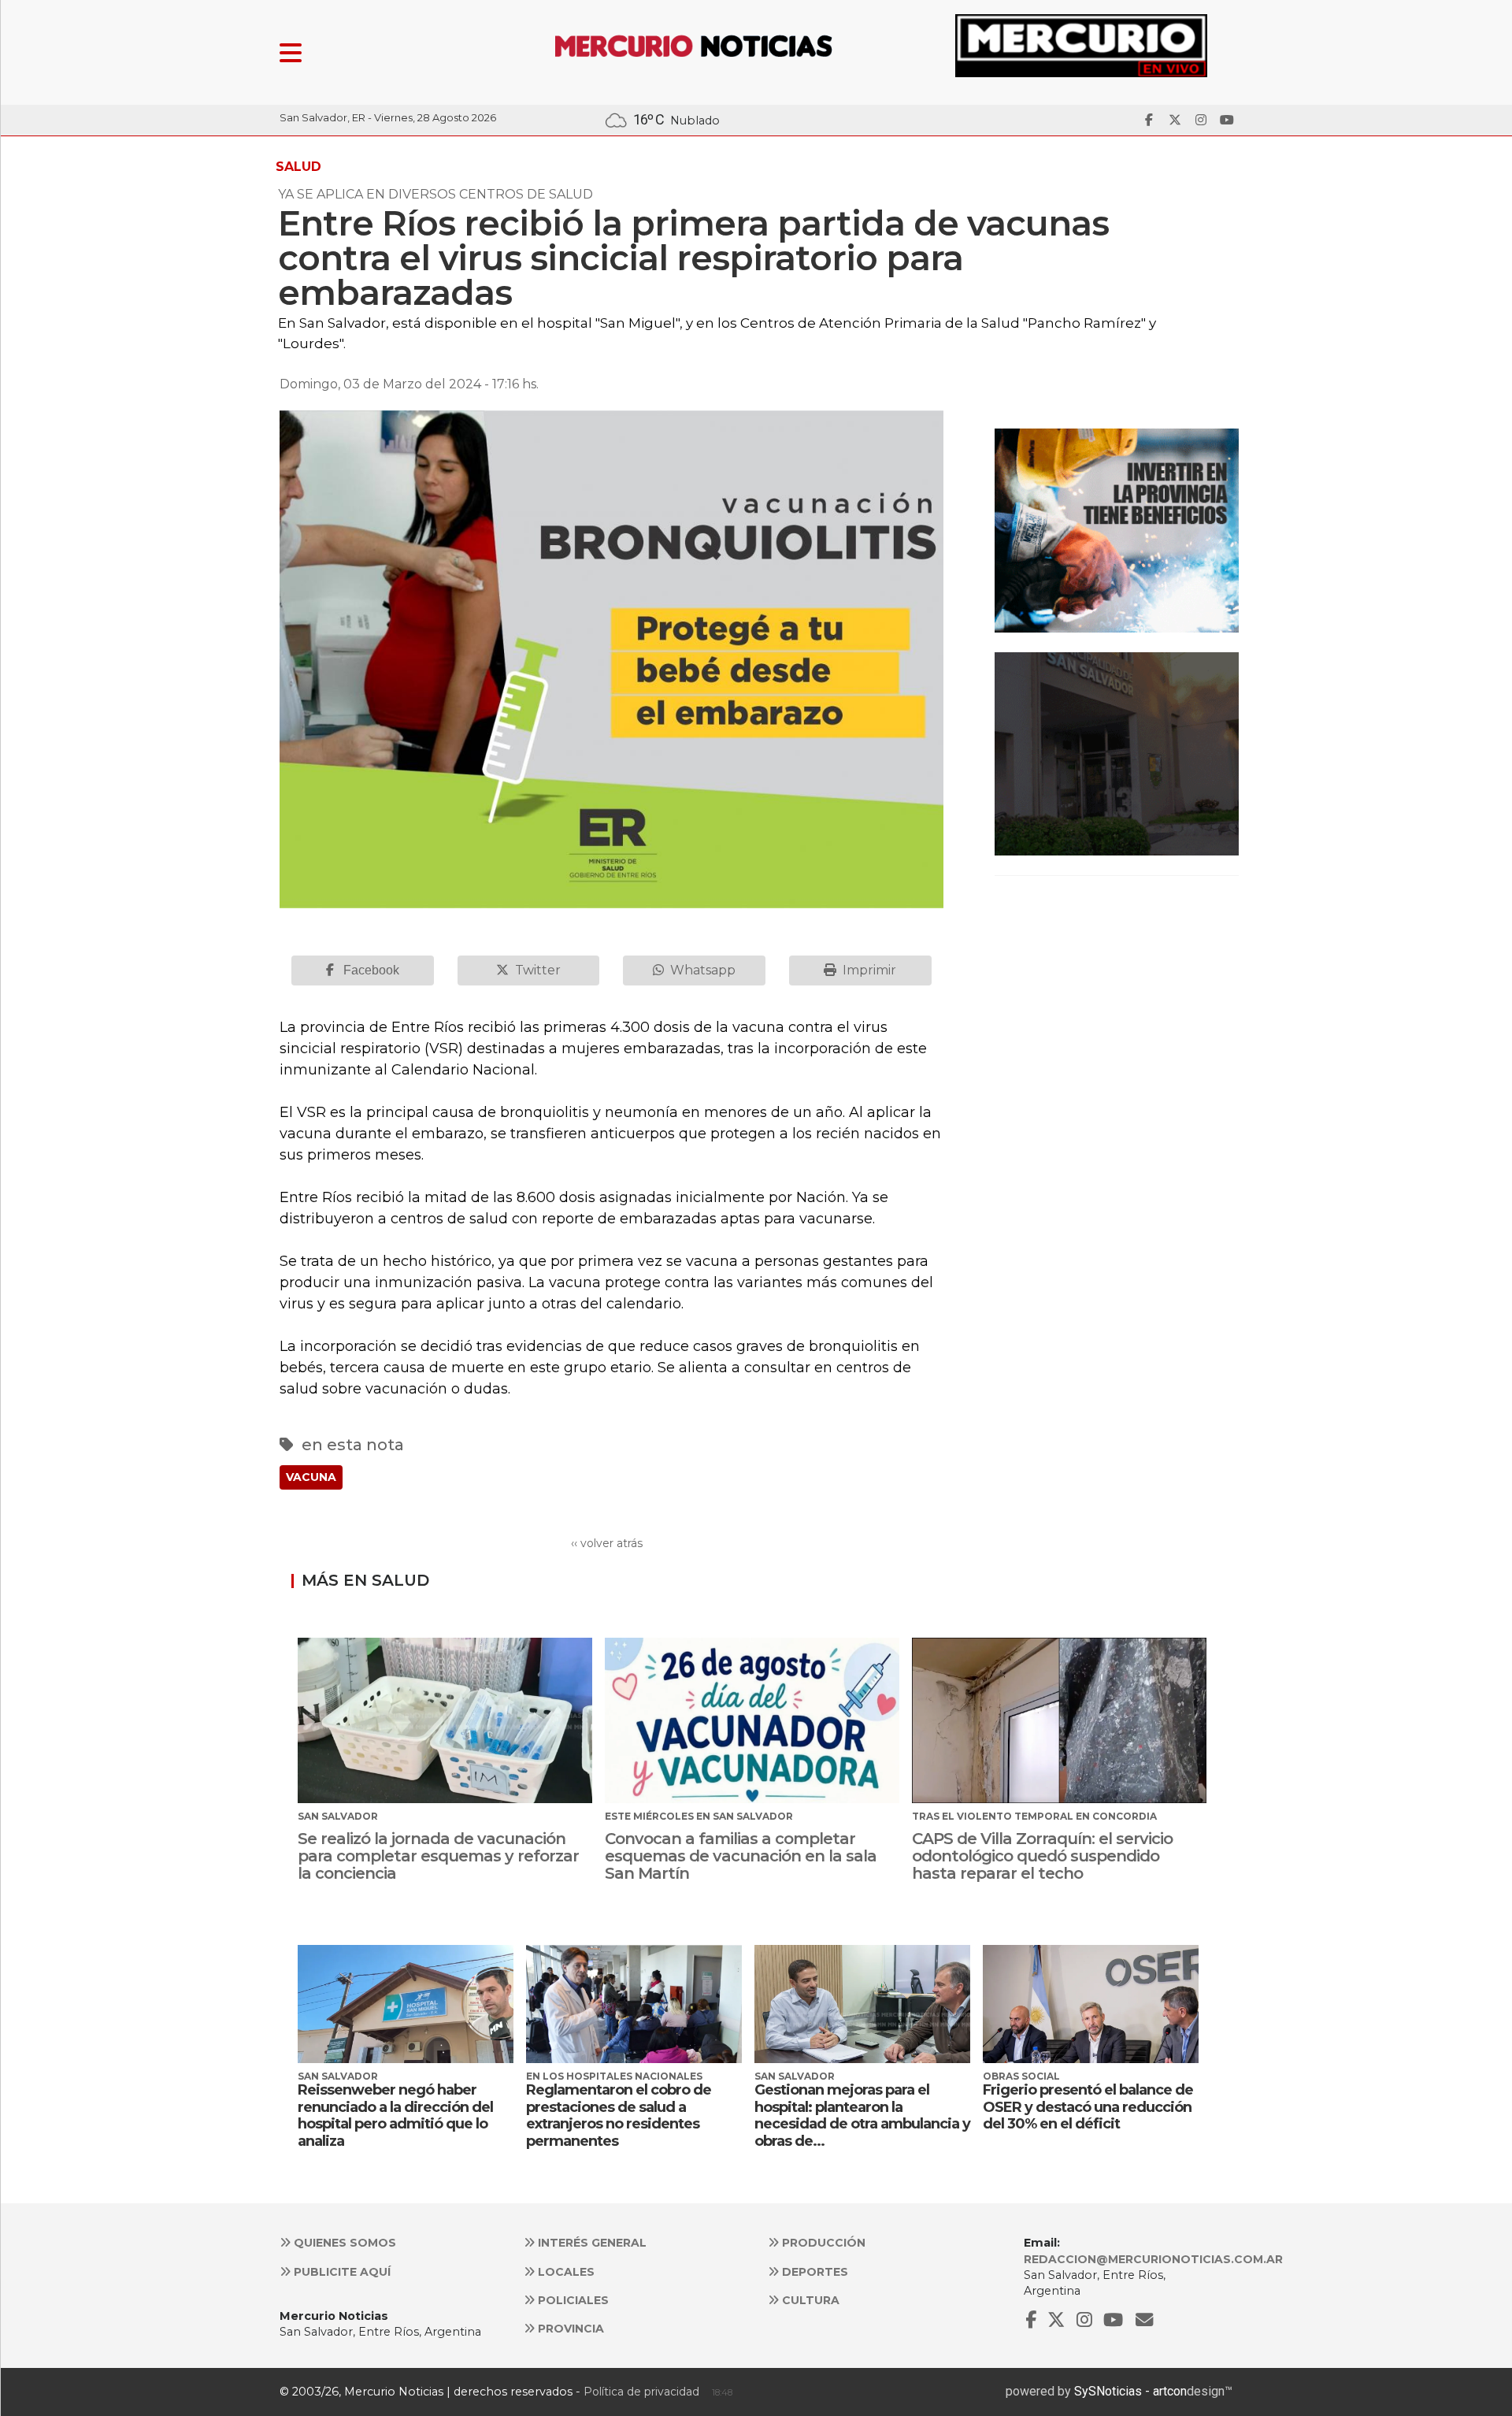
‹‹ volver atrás (607, 1543)
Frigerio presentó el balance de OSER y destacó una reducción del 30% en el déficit (1088, 2107)
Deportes (813, 2272)
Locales (565, 2272)
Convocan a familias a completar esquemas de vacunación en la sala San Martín (741, 1856)
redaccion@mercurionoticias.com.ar (1153, 2259)
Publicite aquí (341, 2272)
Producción (822, 2243)
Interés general (591, 2243)
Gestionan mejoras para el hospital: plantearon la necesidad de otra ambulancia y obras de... (862, 2115)
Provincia (569, 2329)
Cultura (809, 2300)
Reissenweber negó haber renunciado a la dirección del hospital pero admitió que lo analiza (395, 2115)
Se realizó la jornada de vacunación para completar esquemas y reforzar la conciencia (438, 1856)
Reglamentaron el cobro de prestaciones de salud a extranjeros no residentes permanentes (619, 2115)
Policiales (572, 2300)
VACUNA (311, 1477)
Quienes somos (343, 2243)
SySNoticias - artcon (1130, 2391)
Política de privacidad (641, 2392)
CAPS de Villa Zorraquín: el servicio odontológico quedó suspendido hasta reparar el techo (1042, 1856)
